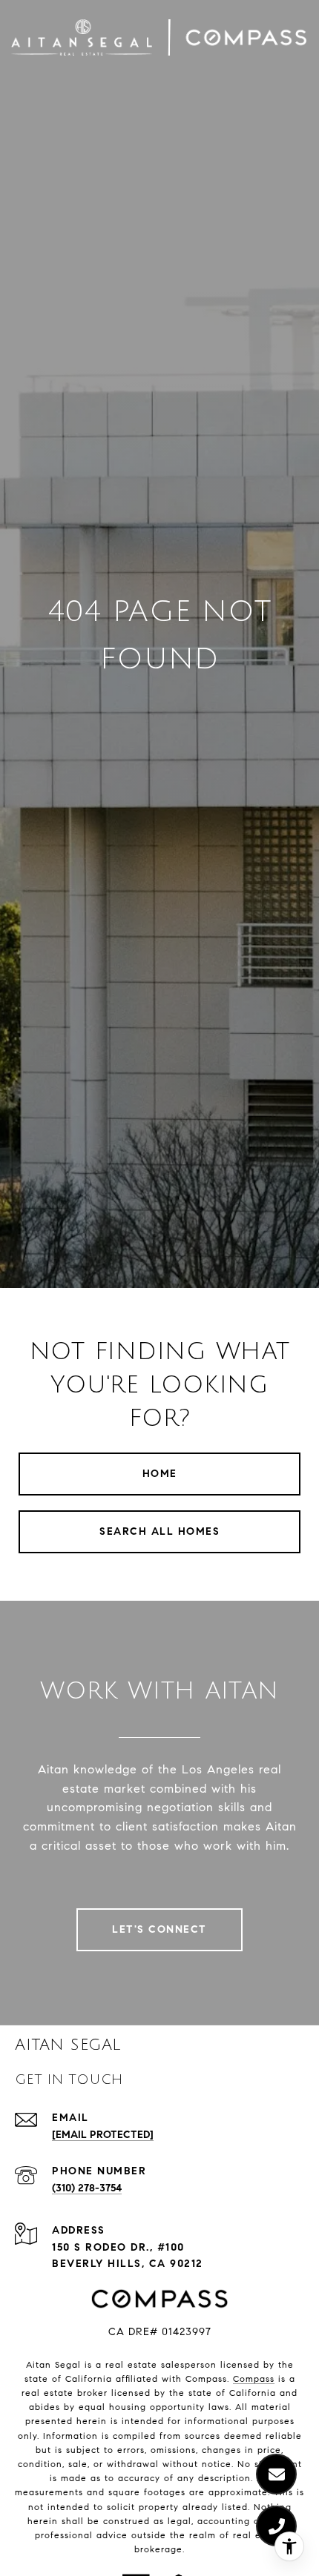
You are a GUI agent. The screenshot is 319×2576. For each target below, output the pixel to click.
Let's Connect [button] (159, 1929)
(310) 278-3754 (87, 2188)
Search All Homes (159, 1531)
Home (160, 1474)
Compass (254, 2379)
